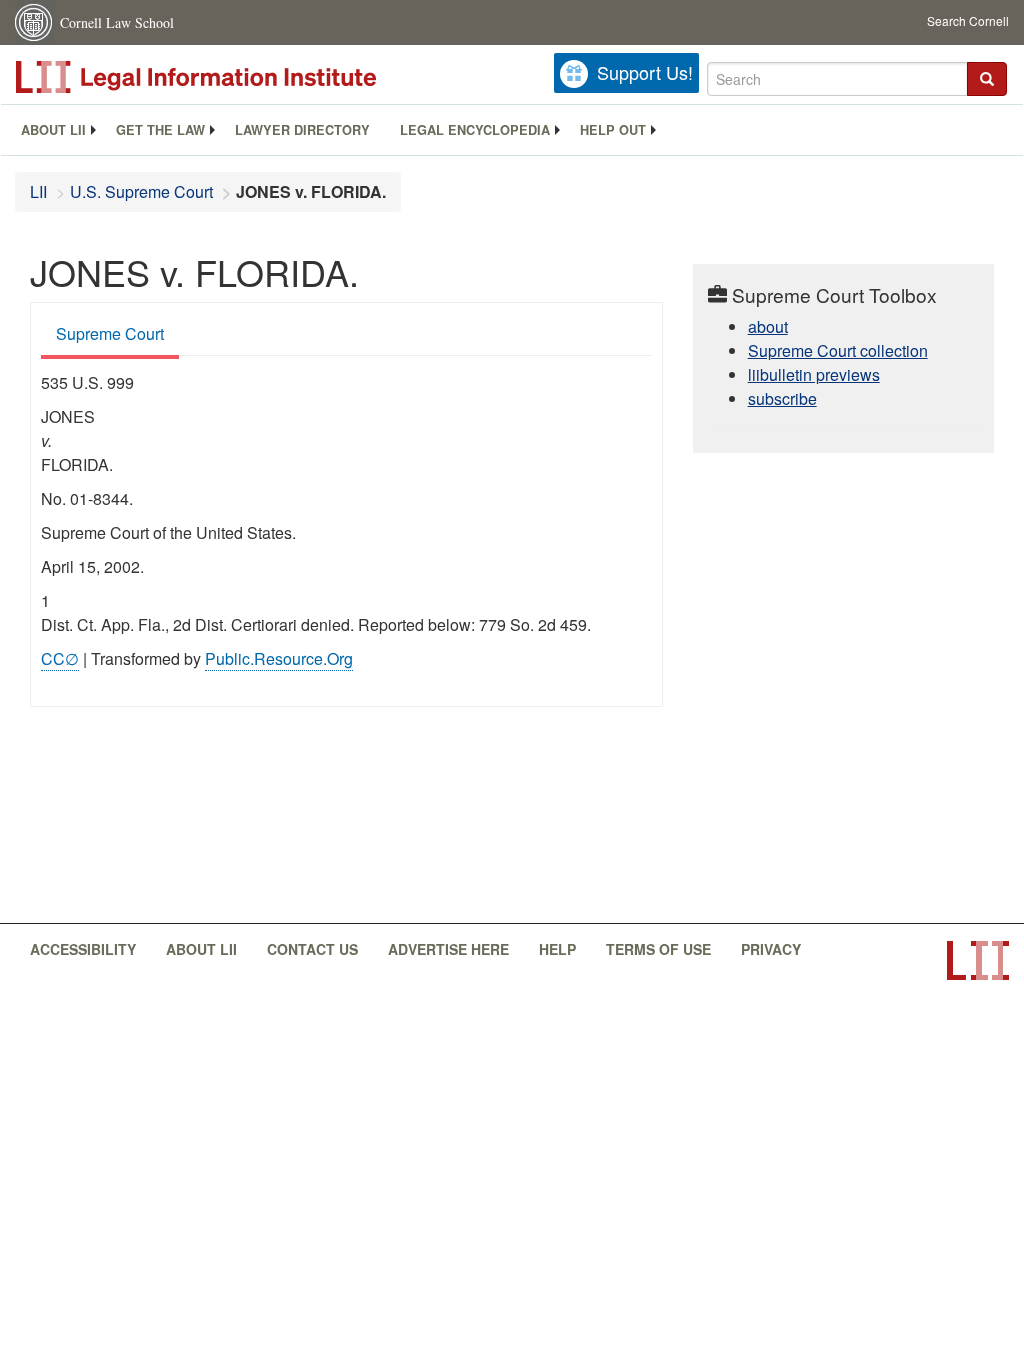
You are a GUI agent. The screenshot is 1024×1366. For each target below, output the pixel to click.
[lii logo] (240, 77)
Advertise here (448, 949)
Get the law (160, 130)
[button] (987, 79)
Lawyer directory (302, 130)
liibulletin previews (814, 374)
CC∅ (60, 658)
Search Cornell (968, 20)
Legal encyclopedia (475, 130)
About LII (53, 130)
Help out (613, 130)
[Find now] (987, 79)
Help (557, 949)
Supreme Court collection (838, 350)
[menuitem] (53, 130)
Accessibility (83, 949)
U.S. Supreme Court (141, 191)
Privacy (771, 949)
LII (38, 191)
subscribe (782, 398)
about (768, 326)
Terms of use (658, 949)
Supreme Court (110, 333)
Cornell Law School (117, 22)
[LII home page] (978, 960)
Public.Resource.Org (279, 658)
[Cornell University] (35, 22)
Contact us (312, 949)
